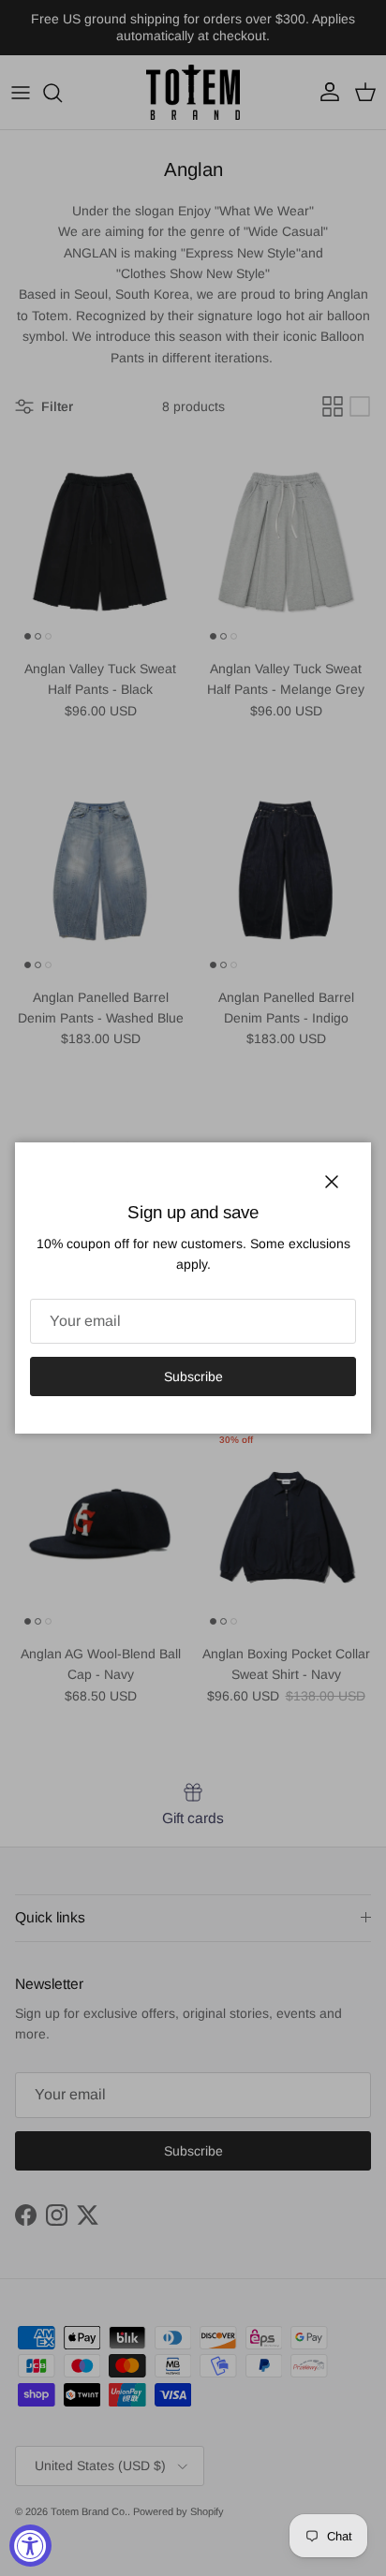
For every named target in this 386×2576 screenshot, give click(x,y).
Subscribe (193, 1376)
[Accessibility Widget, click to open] (30, 2546)
